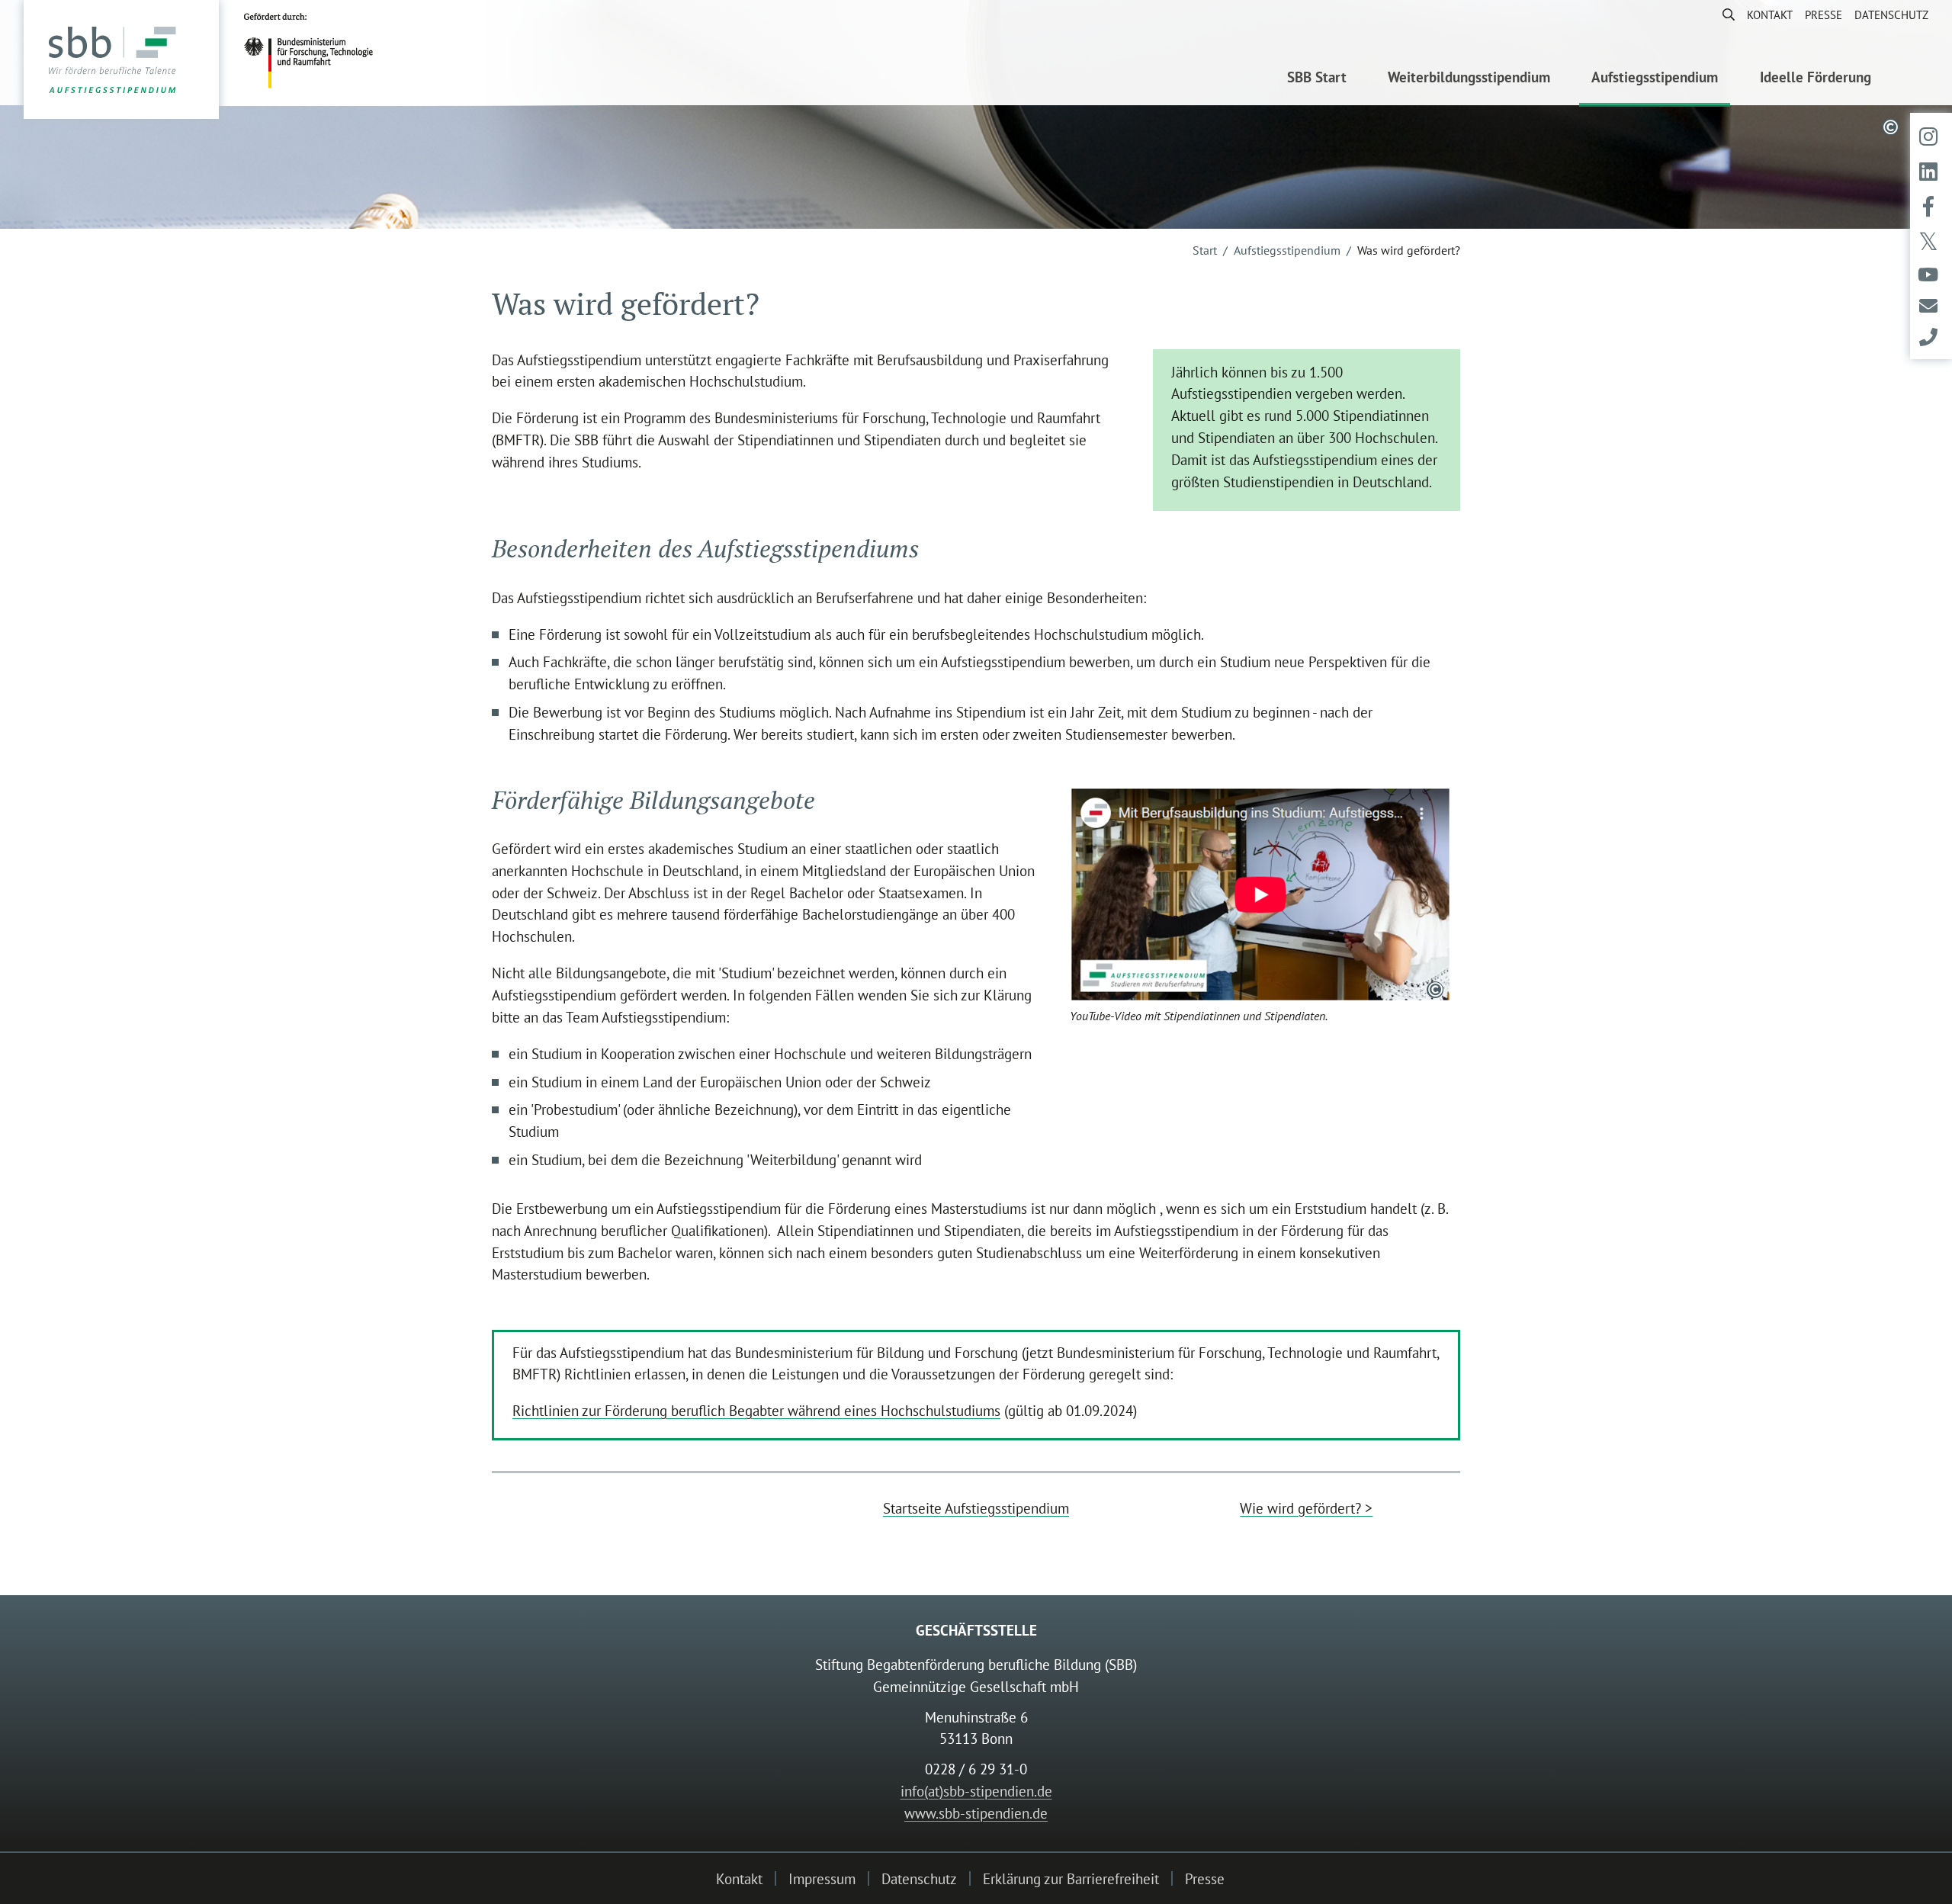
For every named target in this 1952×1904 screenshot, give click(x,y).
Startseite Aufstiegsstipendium (976, 1508)
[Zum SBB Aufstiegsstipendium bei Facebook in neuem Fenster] (1928, 207)
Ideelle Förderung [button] (1816, 77)
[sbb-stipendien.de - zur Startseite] (121, 60)
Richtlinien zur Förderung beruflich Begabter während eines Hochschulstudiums (756, 1410)
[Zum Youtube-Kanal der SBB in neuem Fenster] (1928, 275)
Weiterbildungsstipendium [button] (1469, 77)
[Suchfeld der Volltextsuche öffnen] (1722, 14)
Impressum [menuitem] (822, 1878)
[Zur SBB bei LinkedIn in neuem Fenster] (1928, 172)
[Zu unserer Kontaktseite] (1928, 337)
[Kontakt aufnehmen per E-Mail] (1928, 306)
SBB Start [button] (1317, 77)
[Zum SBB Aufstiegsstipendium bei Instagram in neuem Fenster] (1928, 136)
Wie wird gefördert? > (1306, 1508)
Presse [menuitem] (1824, 14)
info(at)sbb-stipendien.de (976, 1791)
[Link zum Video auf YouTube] (1260, 894)
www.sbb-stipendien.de (976, 1813)
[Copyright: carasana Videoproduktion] (1435, 990)
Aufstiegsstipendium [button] (1655, 77)
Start (1205, 250)
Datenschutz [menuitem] (1891, 14)
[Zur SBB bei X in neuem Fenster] (1928, 242)
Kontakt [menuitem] (1770, 14)
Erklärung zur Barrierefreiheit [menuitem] (1071, 1878)
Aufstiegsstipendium (1287, 250)
